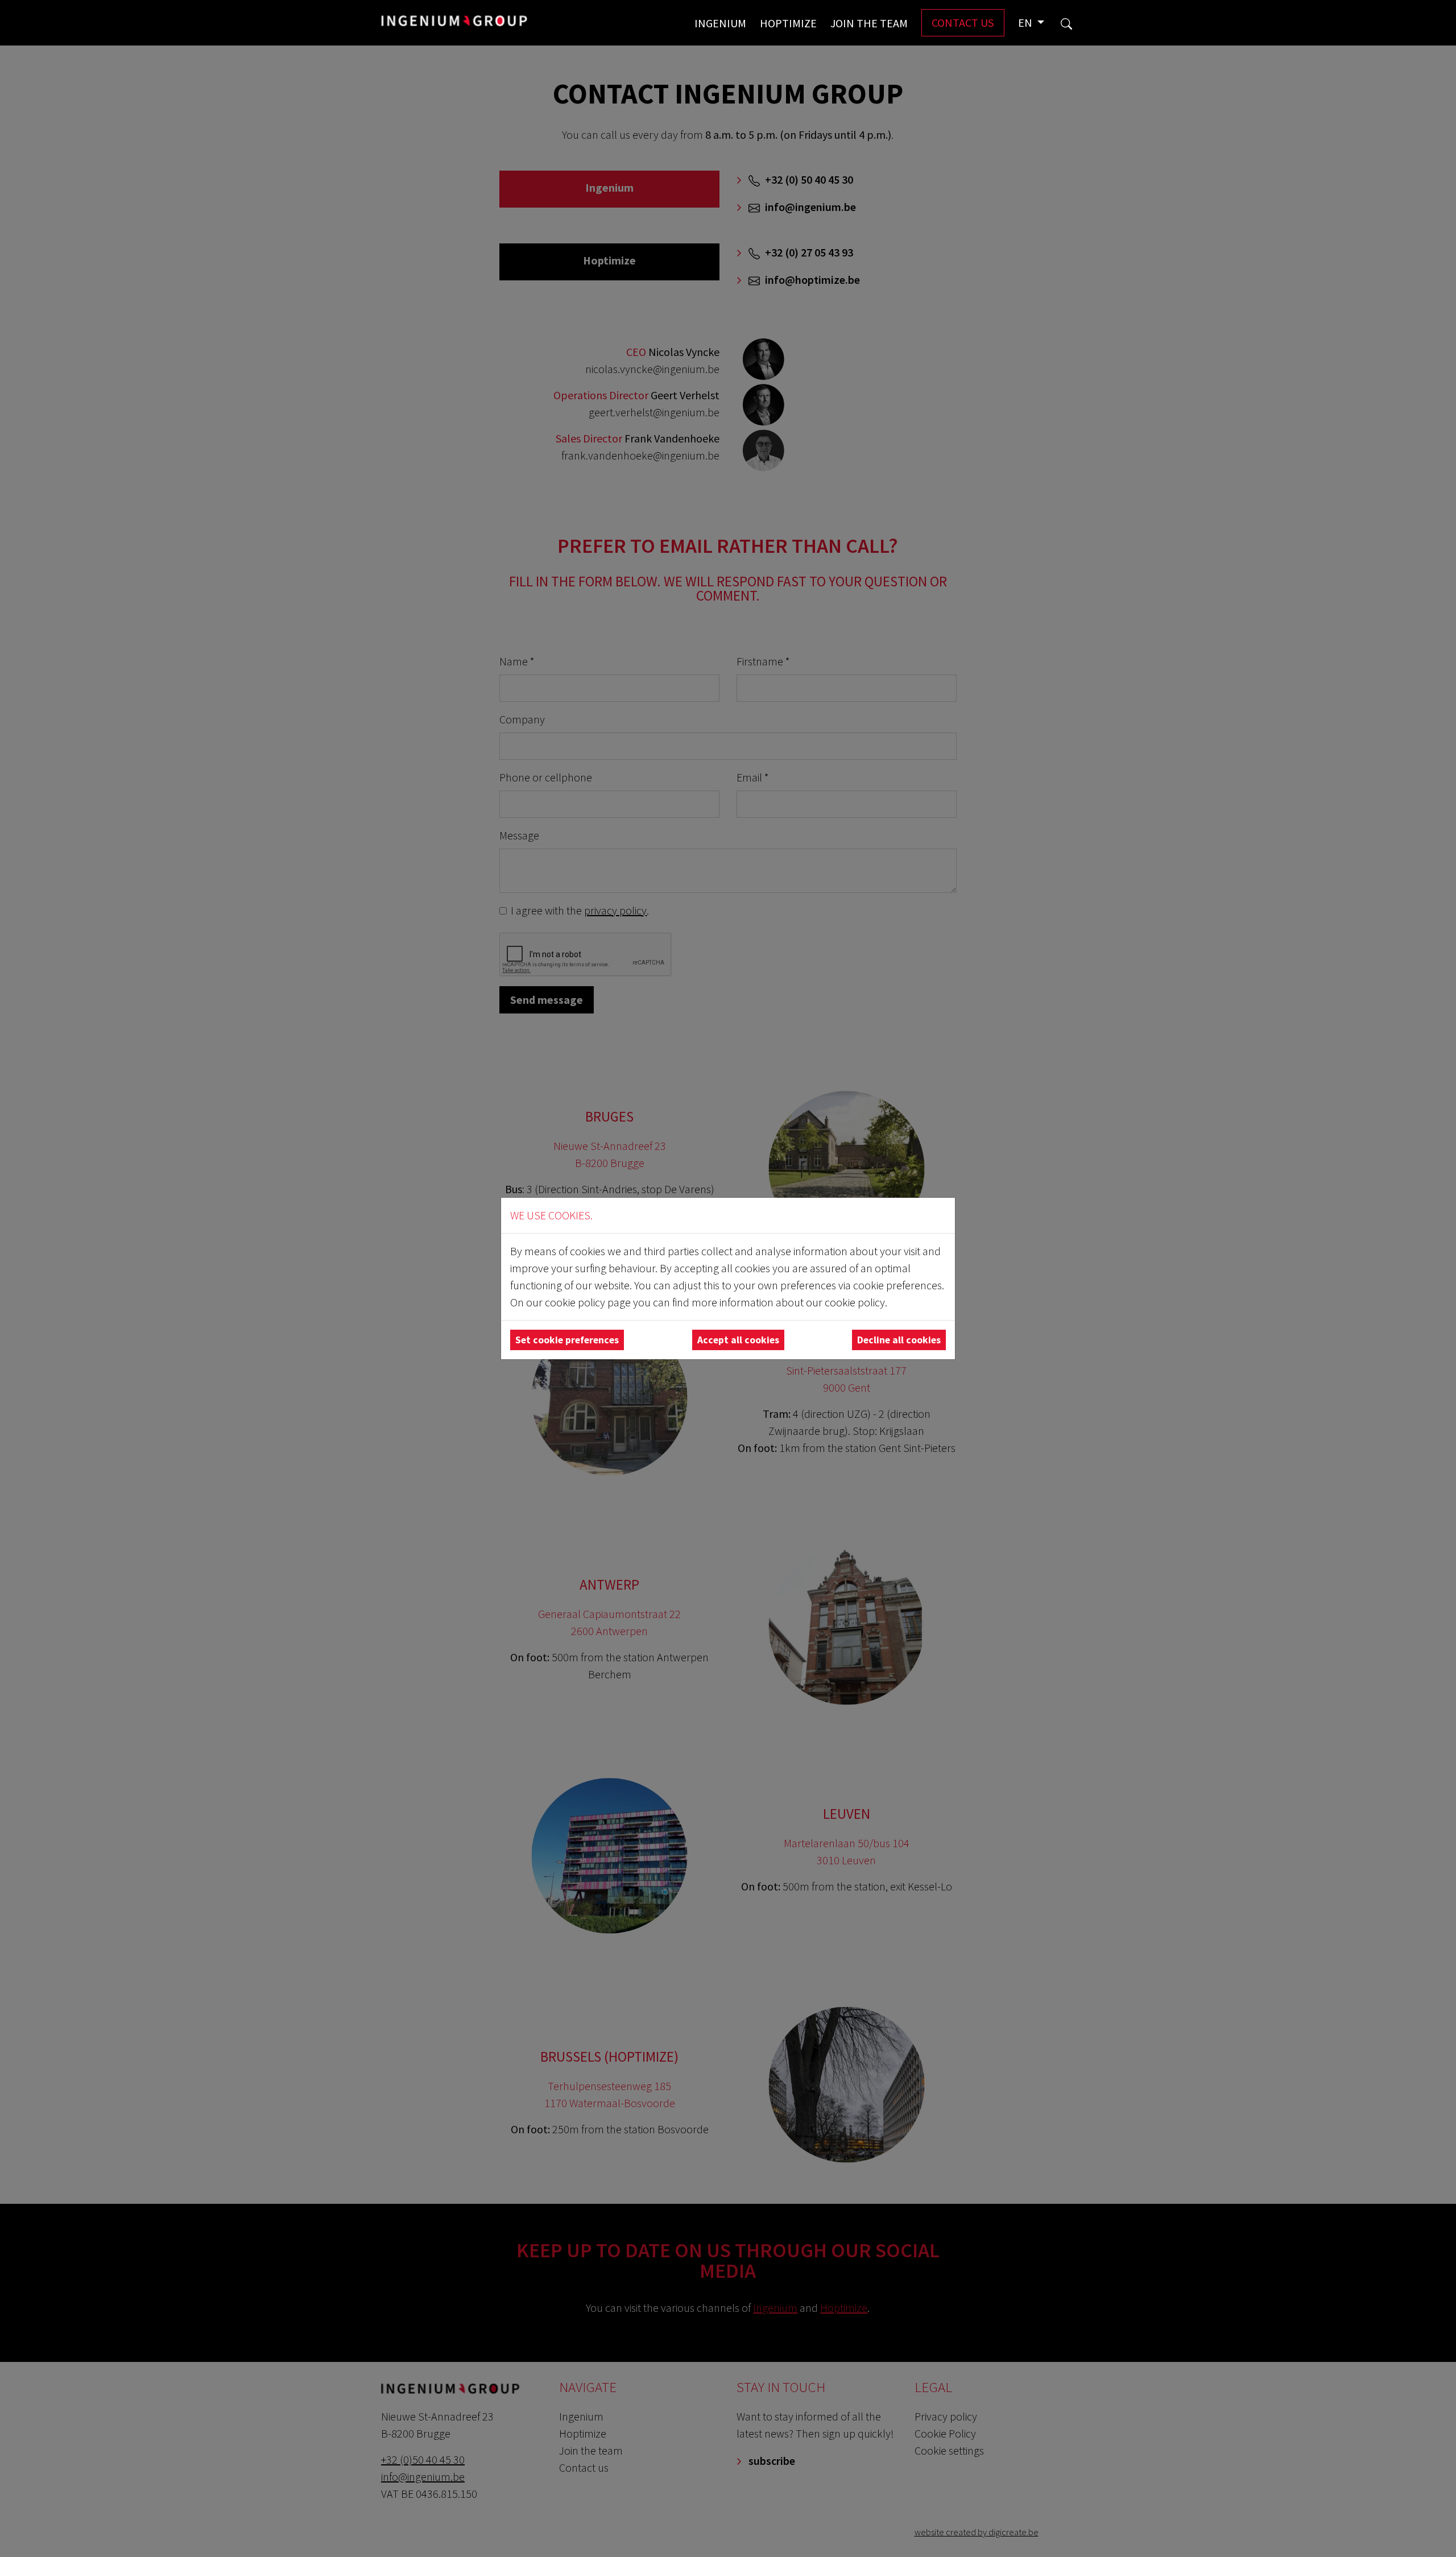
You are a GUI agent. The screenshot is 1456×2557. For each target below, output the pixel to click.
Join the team (869, 23)
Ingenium (720, 23)
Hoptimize (788, 23)
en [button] (1026, 22)
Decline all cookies (899, 1340)
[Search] (1066, 23)
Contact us (963, 22)
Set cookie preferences (567, 1340)
